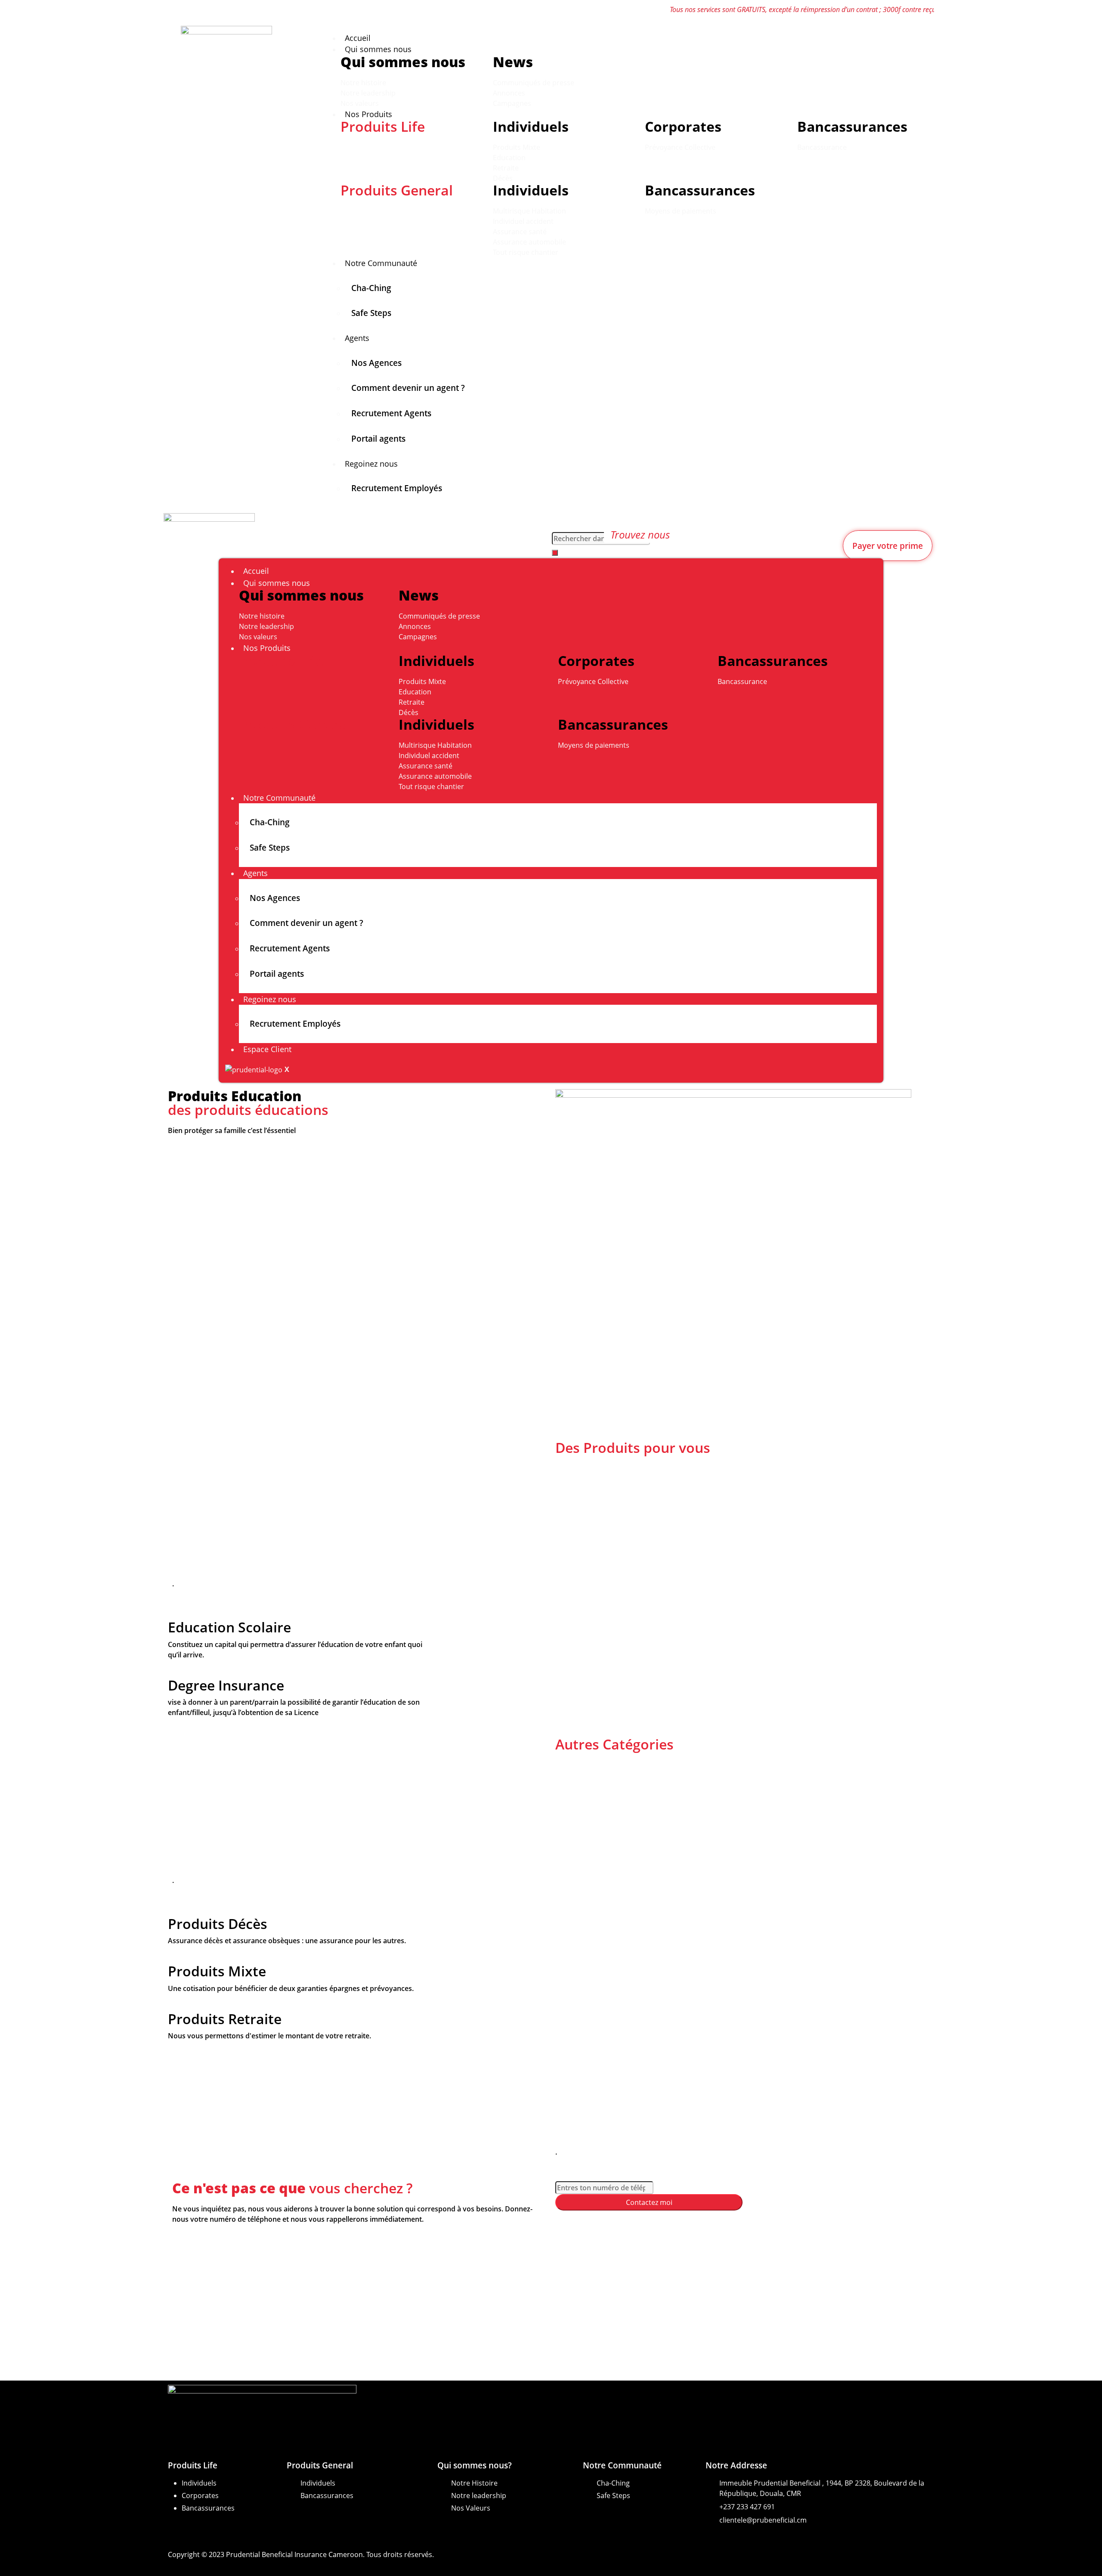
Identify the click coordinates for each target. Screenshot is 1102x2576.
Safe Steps (371, 313)
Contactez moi (649, 2202)
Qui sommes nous (378, 49)
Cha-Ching (371, 288)
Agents (357, 338)
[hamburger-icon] (947, 34)
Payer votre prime (888, 546)
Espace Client (267, 1049)
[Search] (555, 553)
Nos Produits (368, 114)
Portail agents (378, 438)
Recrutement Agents (391, 413)
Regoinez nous (371, 464)
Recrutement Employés (397, 488)
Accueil (358, 38)
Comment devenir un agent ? (408, 388)
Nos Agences (376, 363)
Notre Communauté (381, 263)
